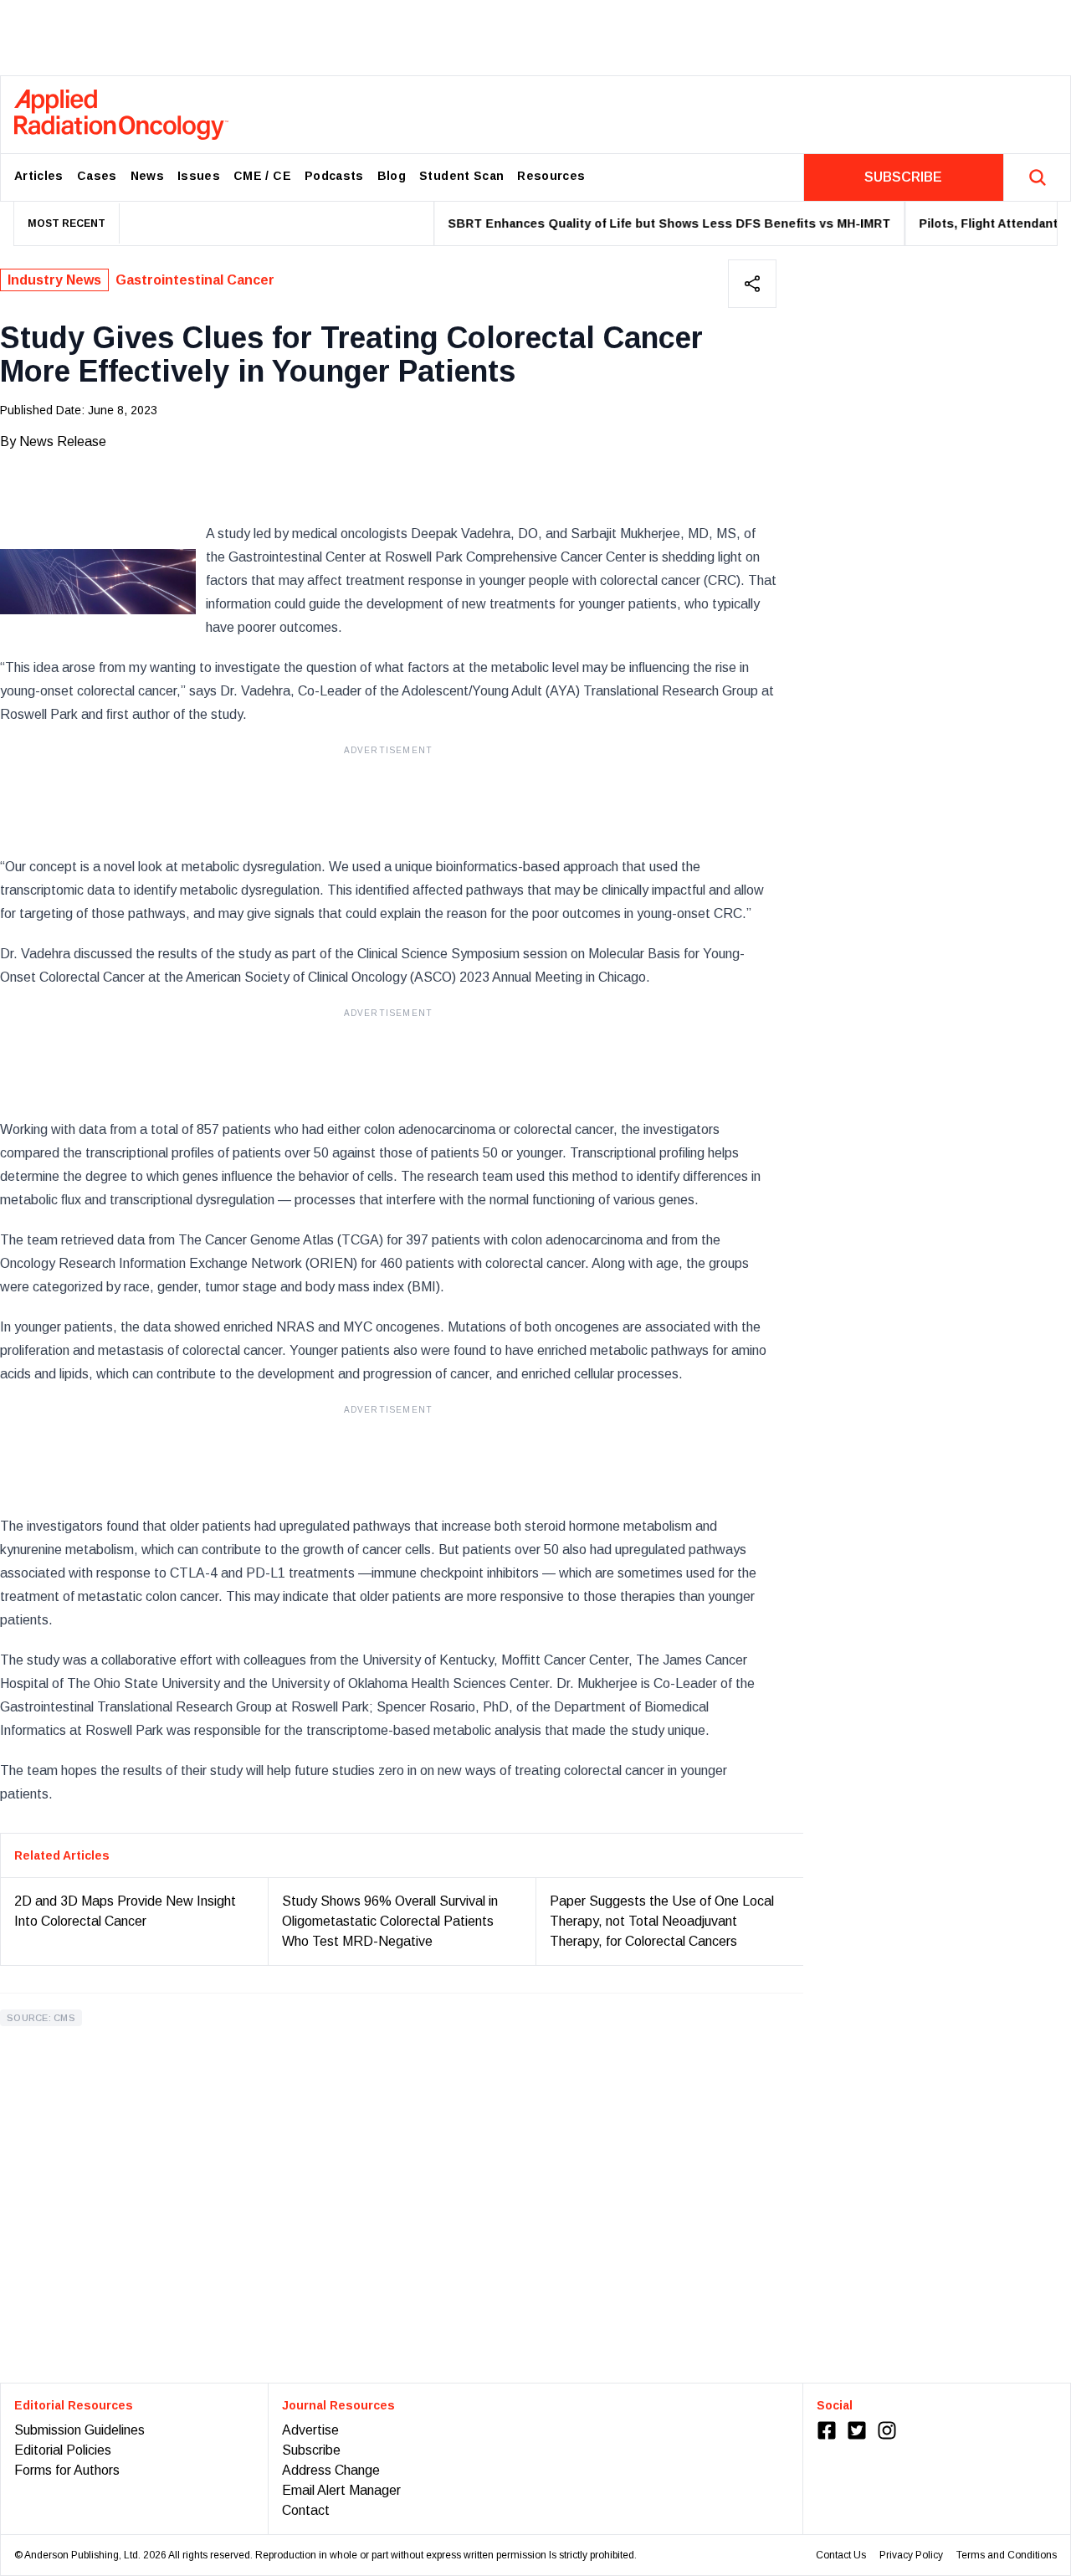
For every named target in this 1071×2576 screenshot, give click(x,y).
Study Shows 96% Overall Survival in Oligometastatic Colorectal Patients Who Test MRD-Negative (390, 1921)
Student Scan (461, 176)
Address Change (331, 2470)
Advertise (310, 2430)
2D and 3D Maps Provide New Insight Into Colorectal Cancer (125, 1911)
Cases (97, 176)
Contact (306, 2510)
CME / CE (262, 176)
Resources (551, 176)
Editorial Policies (63, 2450)
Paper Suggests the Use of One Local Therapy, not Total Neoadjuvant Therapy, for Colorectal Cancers (662, 1921)
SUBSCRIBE (903, 177)
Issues (199, 176)
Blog (392, 176)
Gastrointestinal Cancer (195, 280)
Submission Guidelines (79, 2430)
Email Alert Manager (341, 2490)
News (147, 176)
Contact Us (841, 2555)
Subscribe (311, 2450)
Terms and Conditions (1007, 2555)
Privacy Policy (911, 2555)
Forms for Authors (67, 2470)
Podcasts (334, 176)
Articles (39, 176)
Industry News (54, 280)
